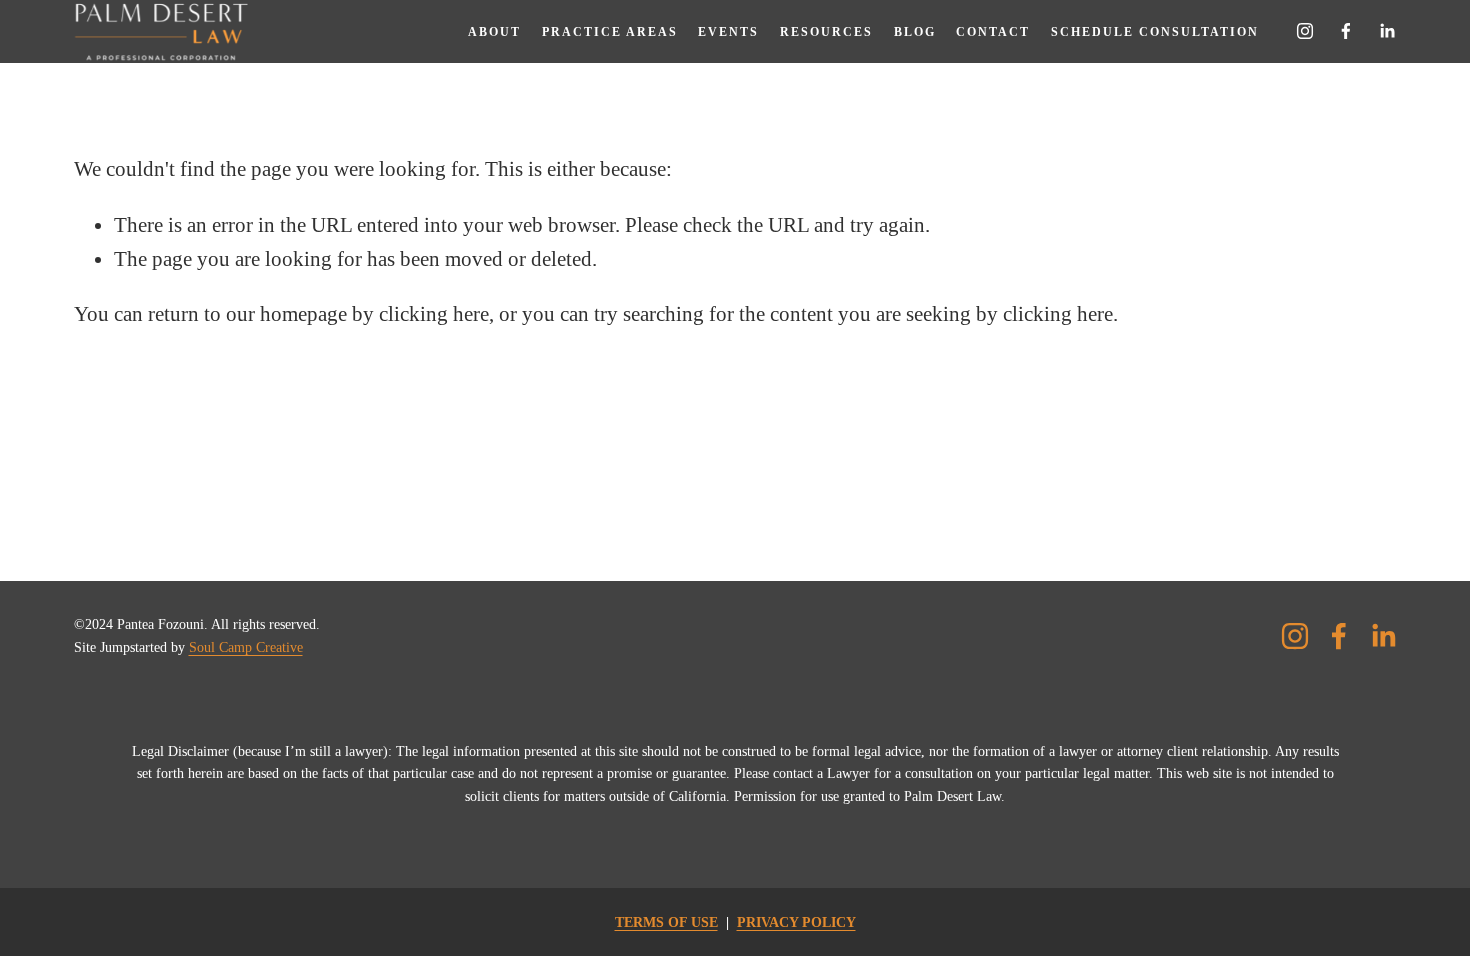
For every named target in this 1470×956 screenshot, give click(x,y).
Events (728, 32)
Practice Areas (610, 32)
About (494, 32)
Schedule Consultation (1155, 32)
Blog (915, 32)
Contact (993, 32)
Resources (826, 32)
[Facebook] (1346, 31)
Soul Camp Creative (246, 647)
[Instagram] (1305, 31)
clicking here (434, 314)
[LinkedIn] (1387, 31)
